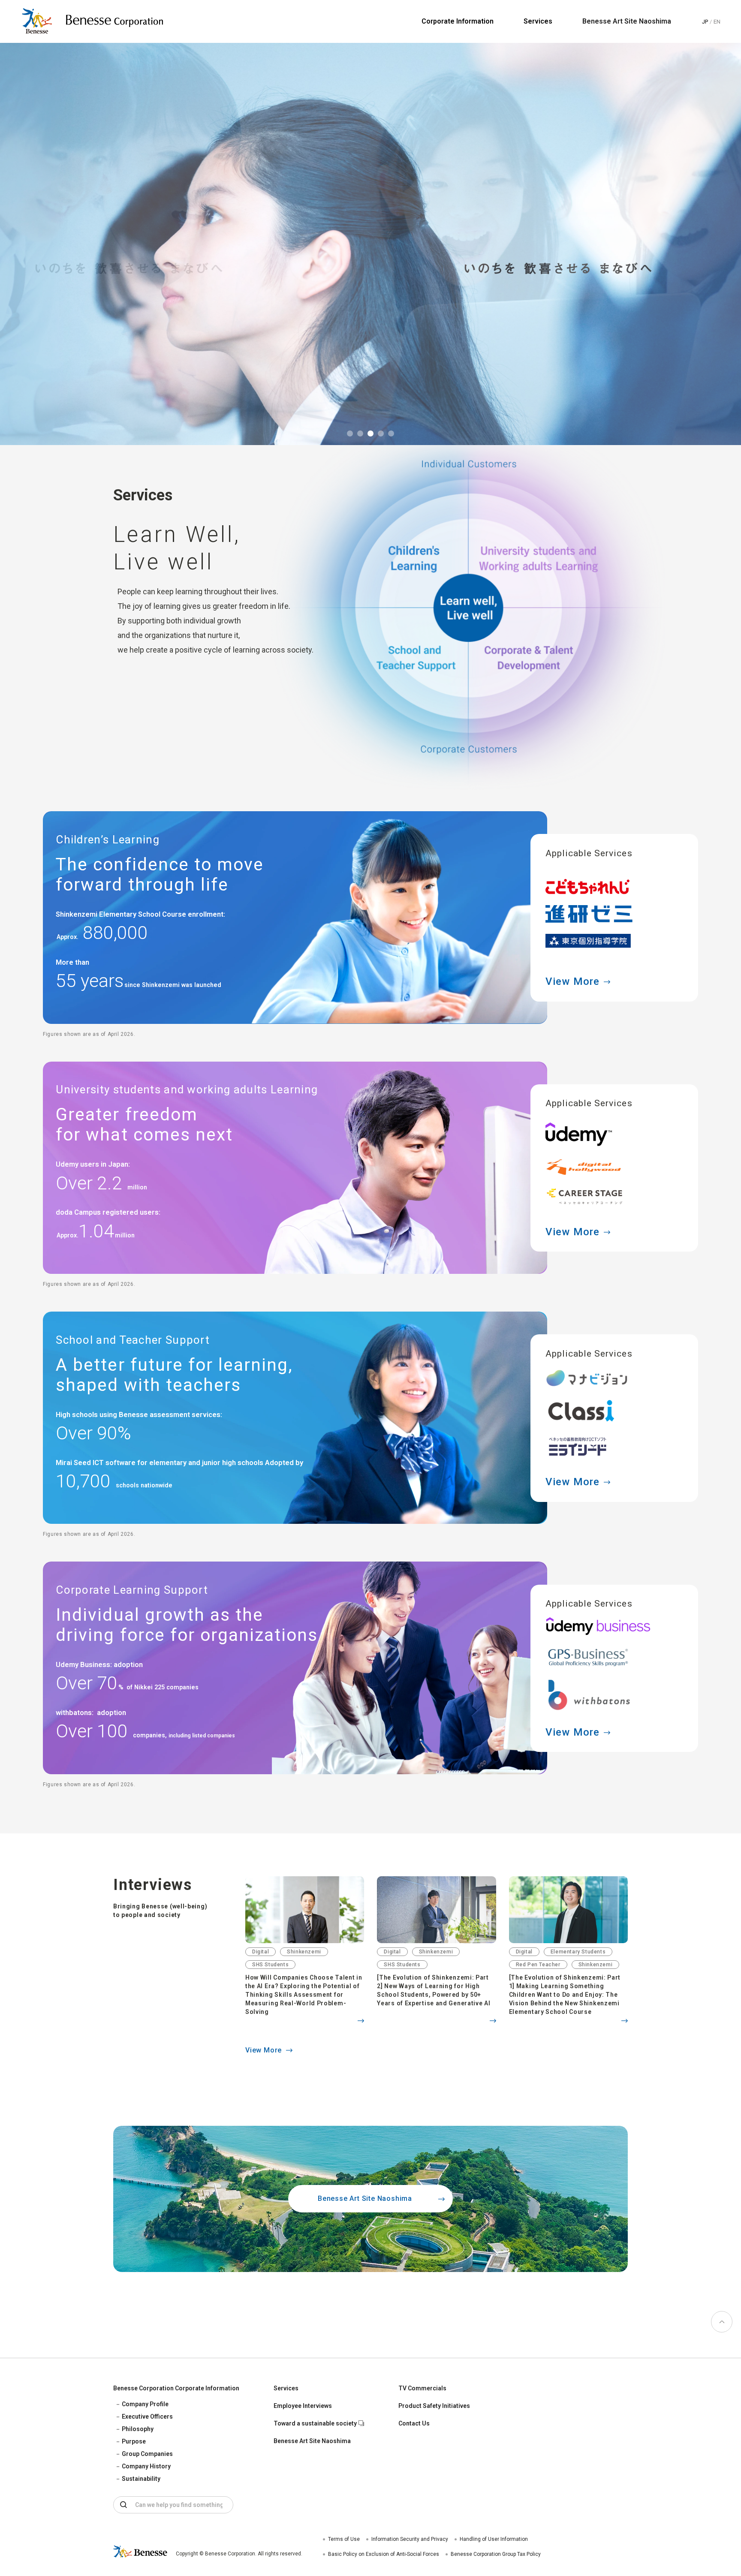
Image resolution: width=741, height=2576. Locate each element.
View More (573, 981)
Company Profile (145, 2404)
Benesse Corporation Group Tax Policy (496, 2554)
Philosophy (138, 2429)
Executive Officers (147, 2417)
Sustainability (141, 2479)
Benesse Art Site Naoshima (627, 21)
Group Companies (147, 2454)
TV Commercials (422, 2388)
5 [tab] (391, 433)
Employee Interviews (303, 2406)
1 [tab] (350, 433)
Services (286, 2388)
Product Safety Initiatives (434, 2406)
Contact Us (414, 2423)
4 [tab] (381, 433)
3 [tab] (370, 433)
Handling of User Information (494, 2539)
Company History (146, 2466)
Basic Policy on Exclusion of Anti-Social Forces (384, 2554)
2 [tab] (360, 433)
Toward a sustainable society (315, 2423)
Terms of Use (344, 2539)
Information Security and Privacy (410, 2539)
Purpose (134, 2441)
